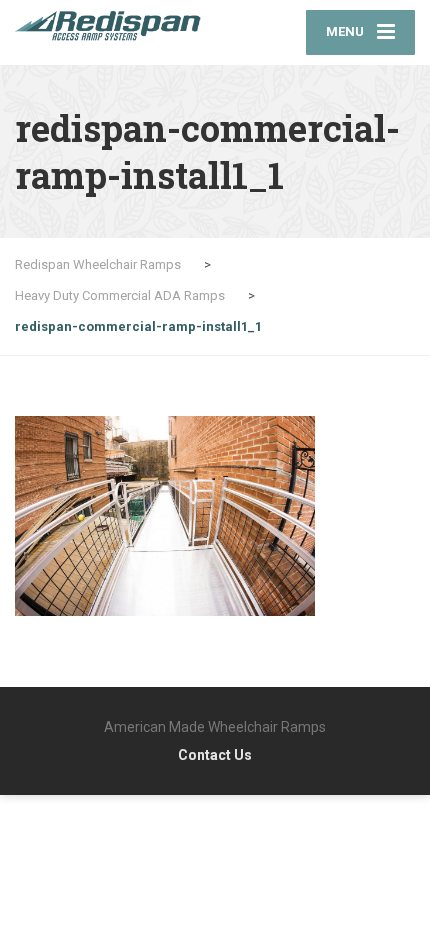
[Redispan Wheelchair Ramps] (115, 26)
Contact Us (215, 755)
